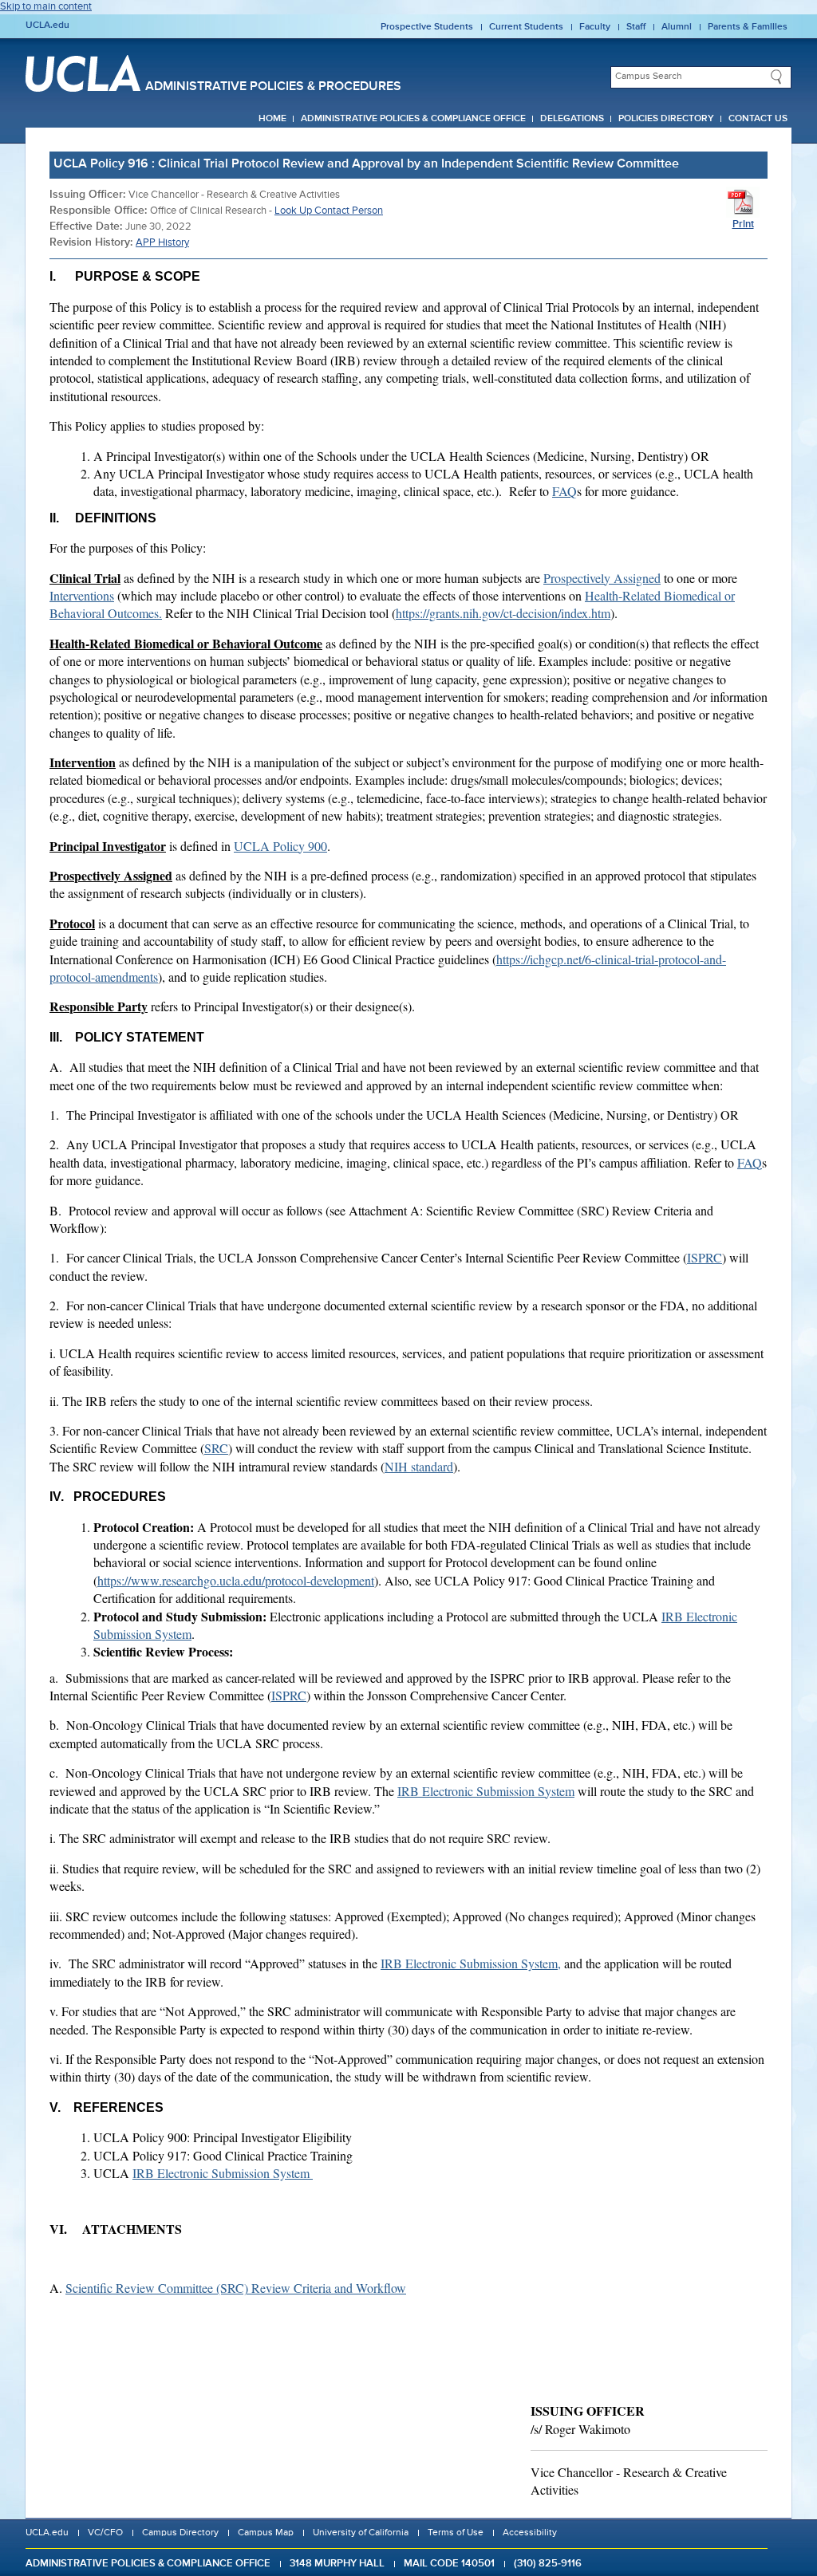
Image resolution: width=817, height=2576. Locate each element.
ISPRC (705, 1257)
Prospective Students (427, 27)
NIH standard (419, 1466)
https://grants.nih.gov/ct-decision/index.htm (503, 613)
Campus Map (266, 2533)
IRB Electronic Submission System (486, 1791)
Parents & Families (748, 27)
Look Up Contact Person (329, 211)
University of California (361, 2533)
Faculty (595, 27)
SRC (216, 1448)
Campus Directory (180, 2533)
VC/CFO (105, 2533)
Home (272, 119)
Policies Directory (666, 119)
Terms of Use (456, 2533)
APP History (162, 243)
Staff (636, 27)
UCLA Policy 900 (280, 846)
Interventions (82, 595)
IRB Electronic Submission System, (471, 1963)
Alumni (677, 27)
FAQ (564, 491)
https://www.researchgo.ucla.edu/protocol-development (236, 1580)
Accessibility (530, 2533)
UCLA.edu (47, 26)
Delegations (572, 119)
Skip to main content (46, 7)
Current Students (526, 27)
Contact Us (758, 119)
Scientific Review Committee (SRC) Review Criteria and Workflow (236, 2288)
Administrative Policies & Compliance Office (413, 119)
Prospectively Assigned (602, 578)
